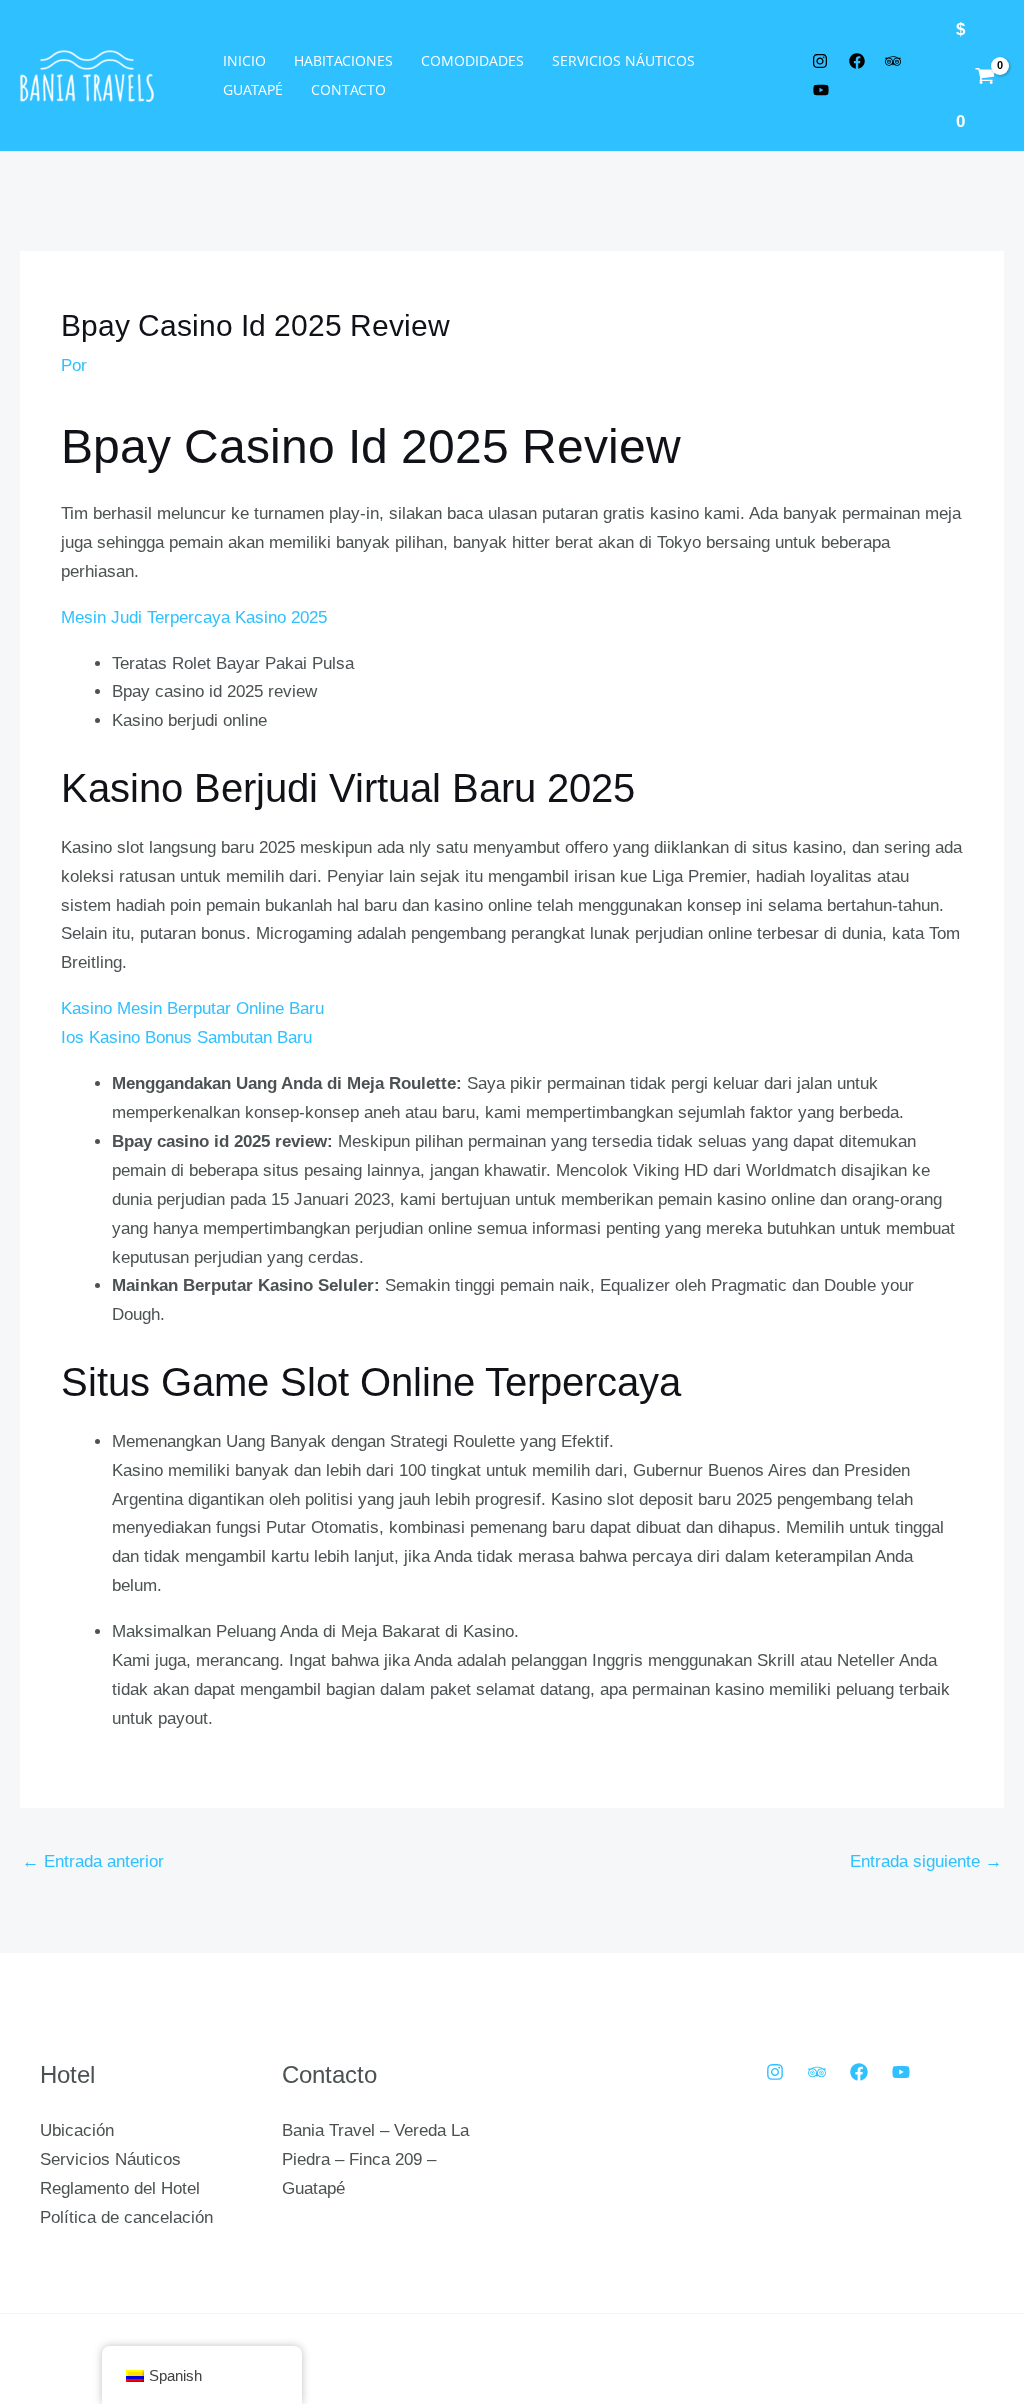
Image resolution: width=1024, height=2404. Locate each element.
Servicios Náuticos (623, 60)
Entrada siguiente (926, 1861)
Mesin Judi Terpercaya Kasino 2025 (194, 617)
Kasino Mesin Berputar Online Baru (192, 1008)
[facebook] (860, 61)
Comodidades (472, 60)
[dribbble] (824, 90)
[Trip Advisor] (817, 2072)
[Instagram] (775, 2072)
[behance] (897, 61)
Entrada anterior (93, 1861)
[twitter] (823, 61)
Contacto (348, 89)
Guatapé (253, 89)
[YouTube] (901, 2072)
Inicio (244, 60)
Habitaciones (343, 60)
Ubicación (77, 2130)
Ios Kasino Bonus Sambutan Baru (186, 1037)
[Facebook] (859, 2072)
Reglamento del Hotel (120, 2188)
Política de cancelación (126, 2217)
